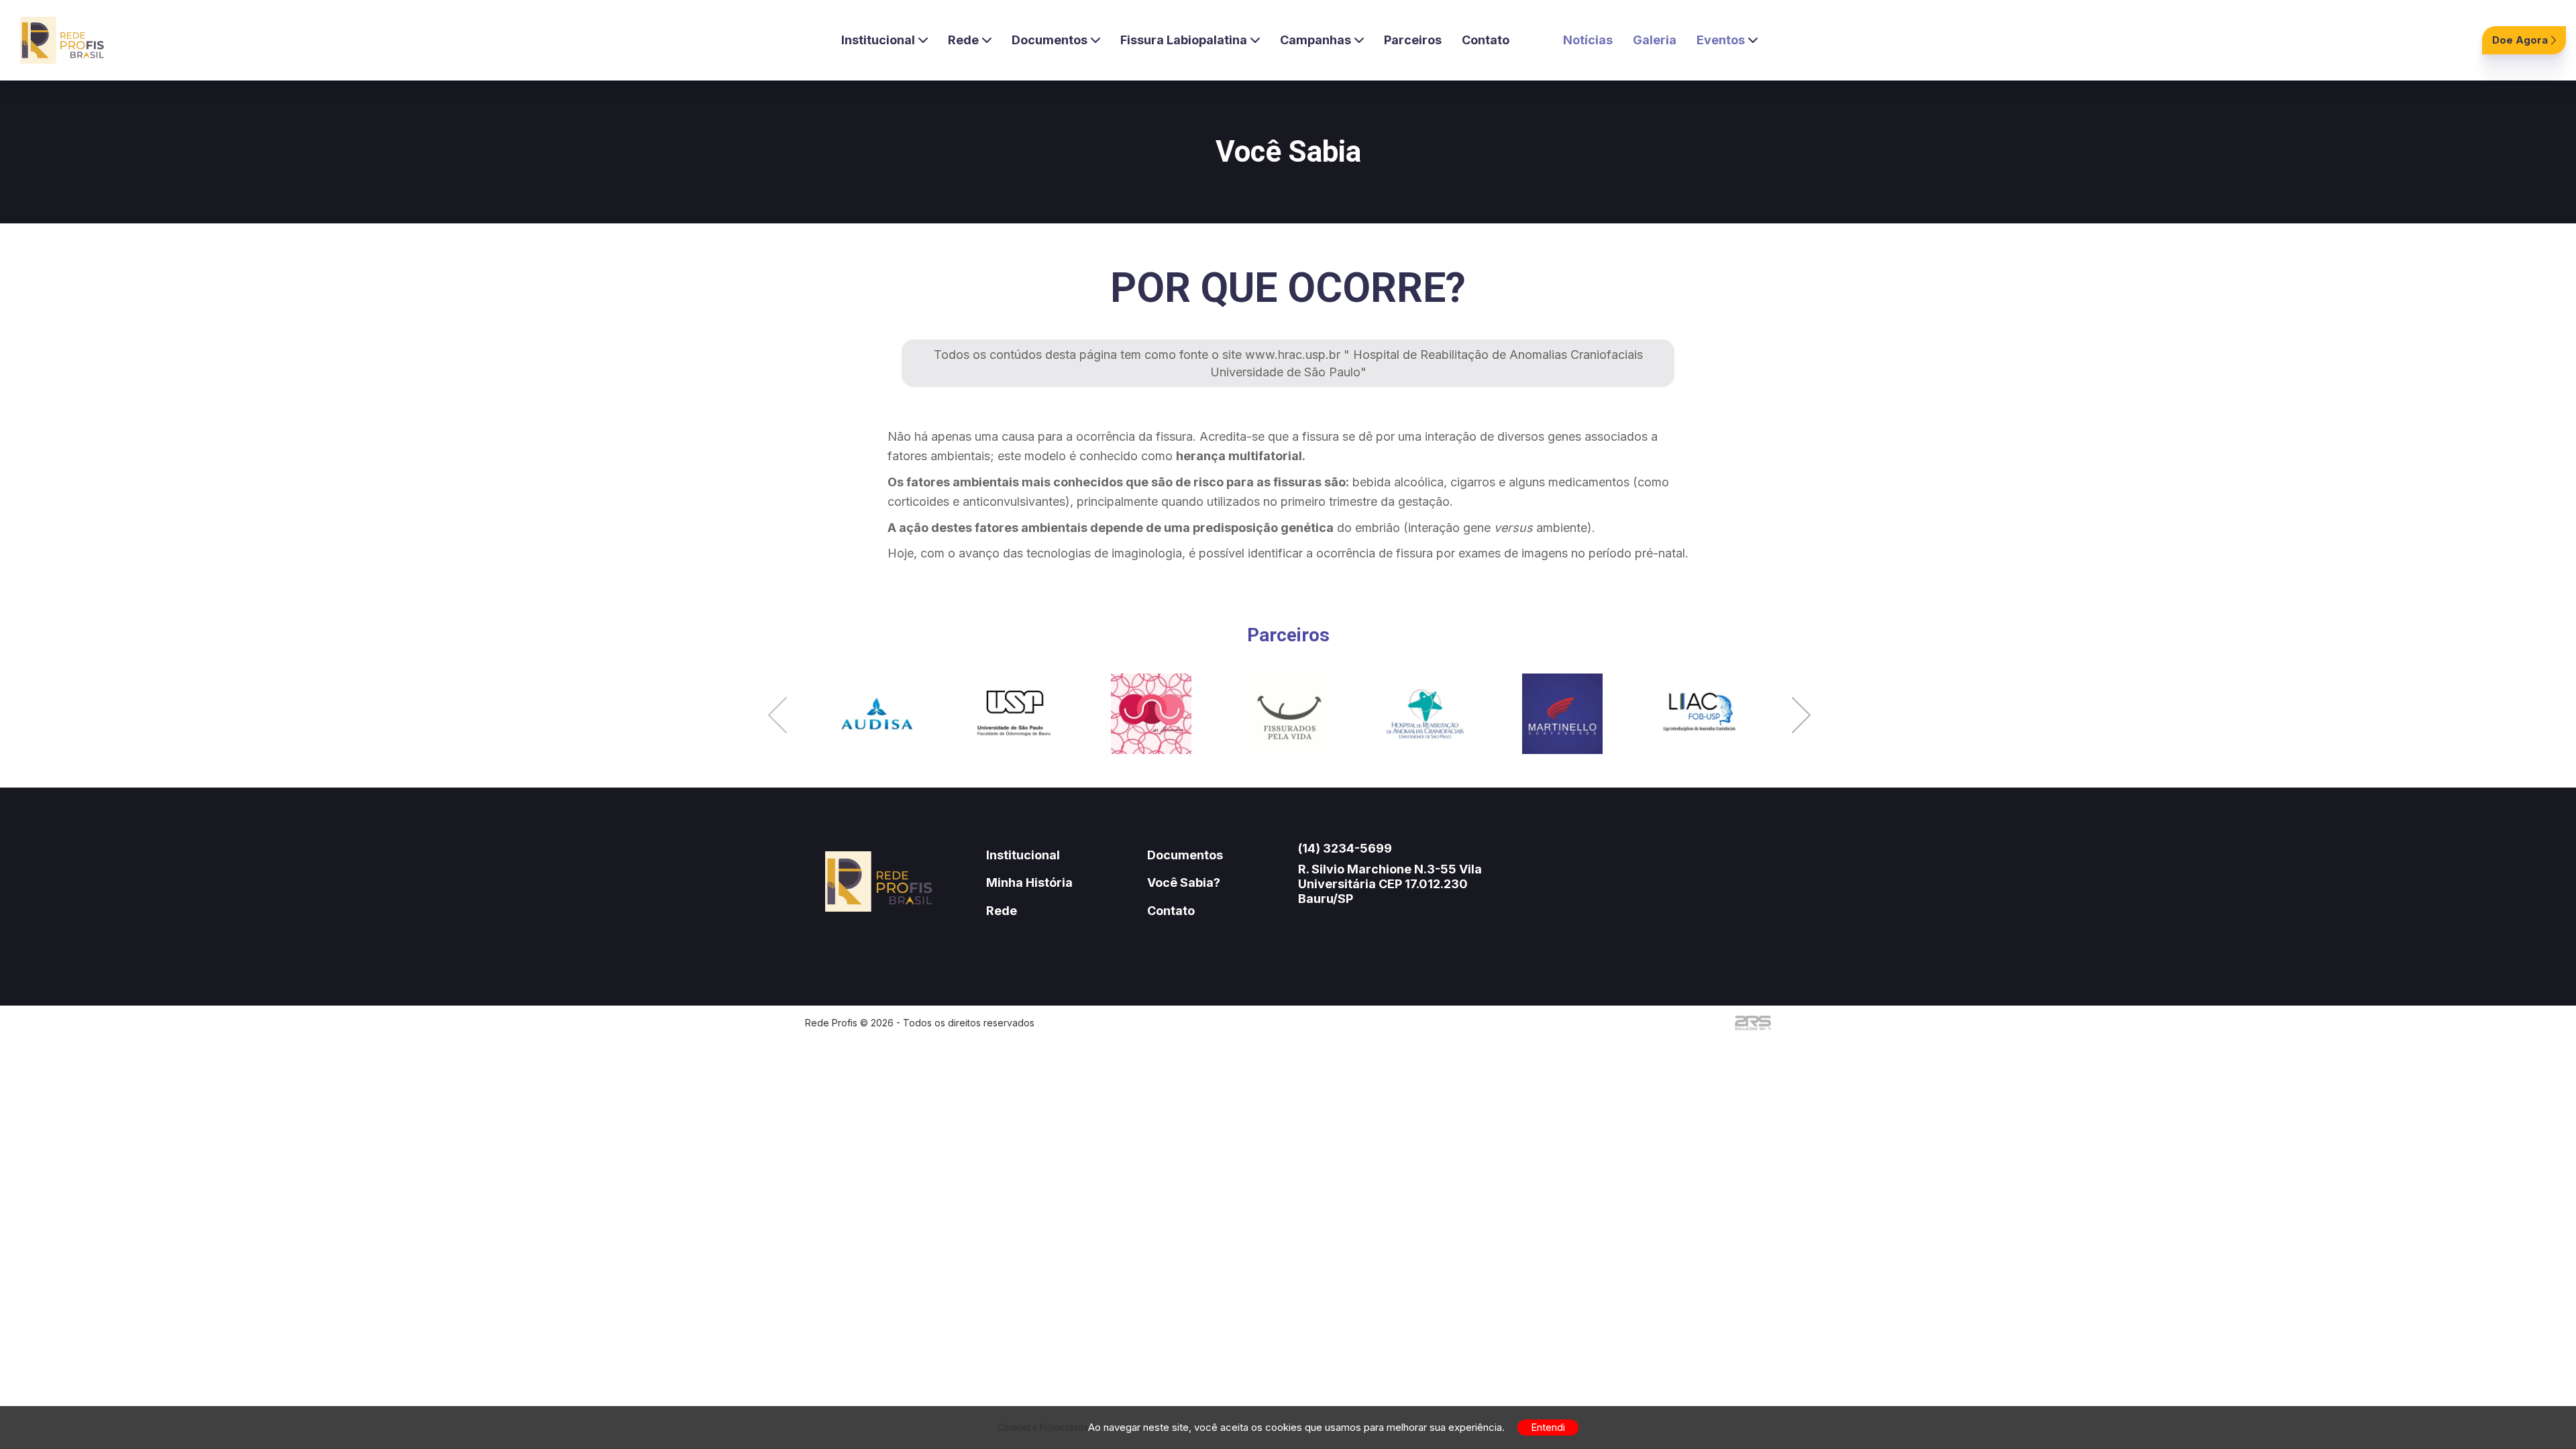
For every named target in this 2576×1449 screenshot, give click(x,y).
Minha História (1029, 882)
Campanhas (1316, 40)
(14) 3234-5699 (1345, 848)
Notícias (1588, 40)
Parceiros (1413, 40)
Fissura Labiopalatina (1184, 40)
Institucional (878, 40)
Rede (963, 40)
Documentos (1050, 40)
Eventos (1721, 40)
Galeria (1655, 40)
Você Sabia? (1184, 882)
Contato (1486, 40)
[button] (777, 717)
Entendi (1548, 1427)
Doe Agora (2520, 40)
